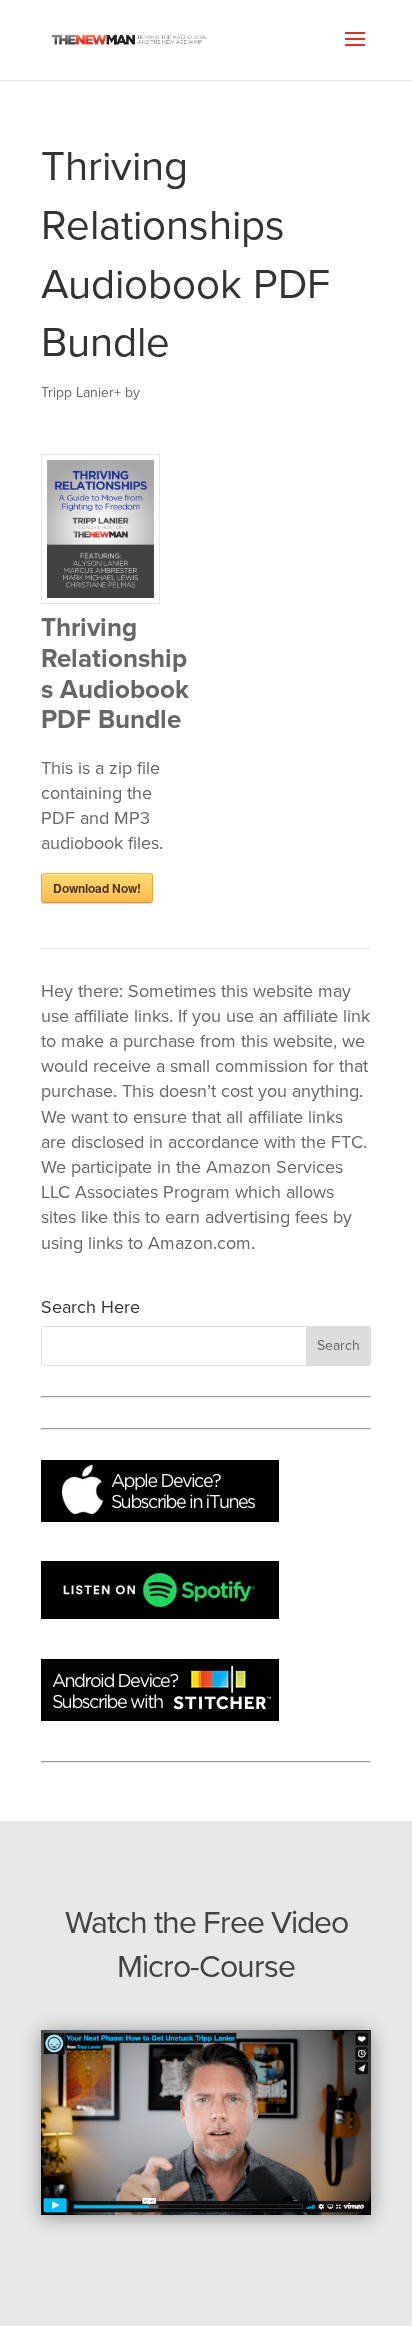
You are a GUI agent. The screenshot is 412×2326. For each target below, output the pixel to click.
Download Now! (97, 888)
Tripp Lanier (77, 392)
